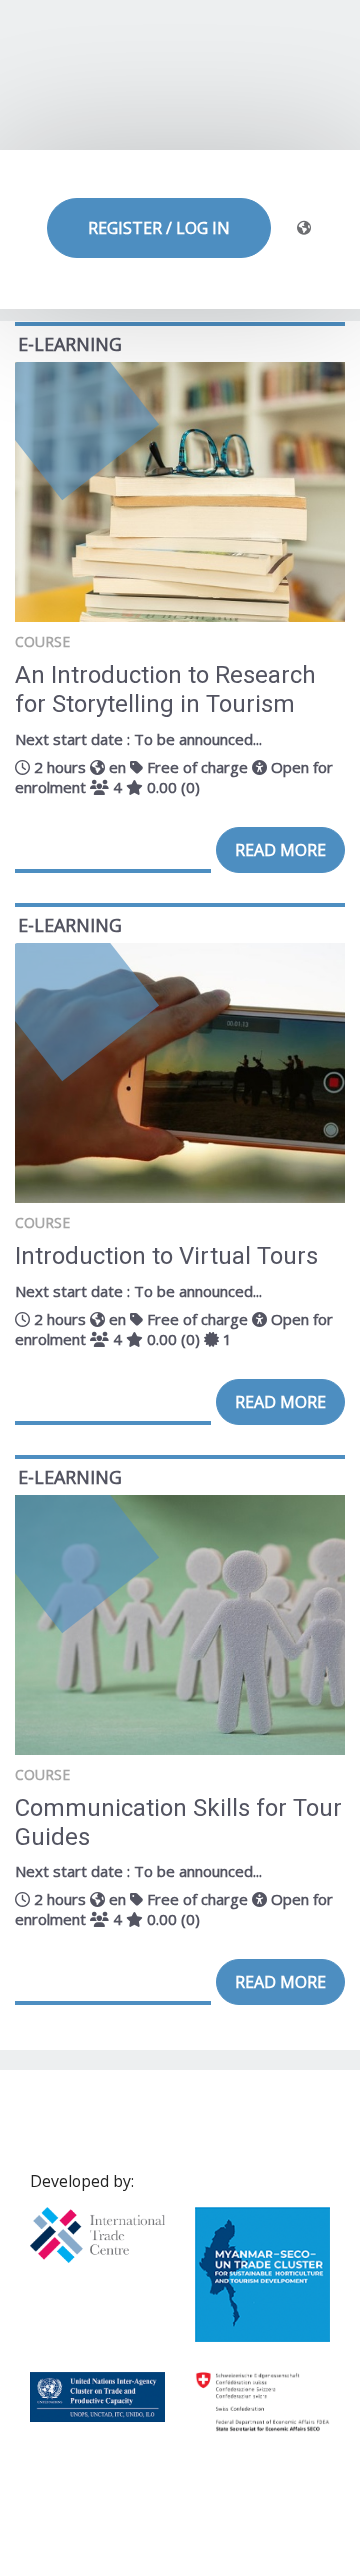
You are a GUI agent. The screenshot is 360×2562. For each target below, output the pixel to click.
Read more (280, 850)
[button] (307, 228)
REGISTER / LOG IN (159, 228)
